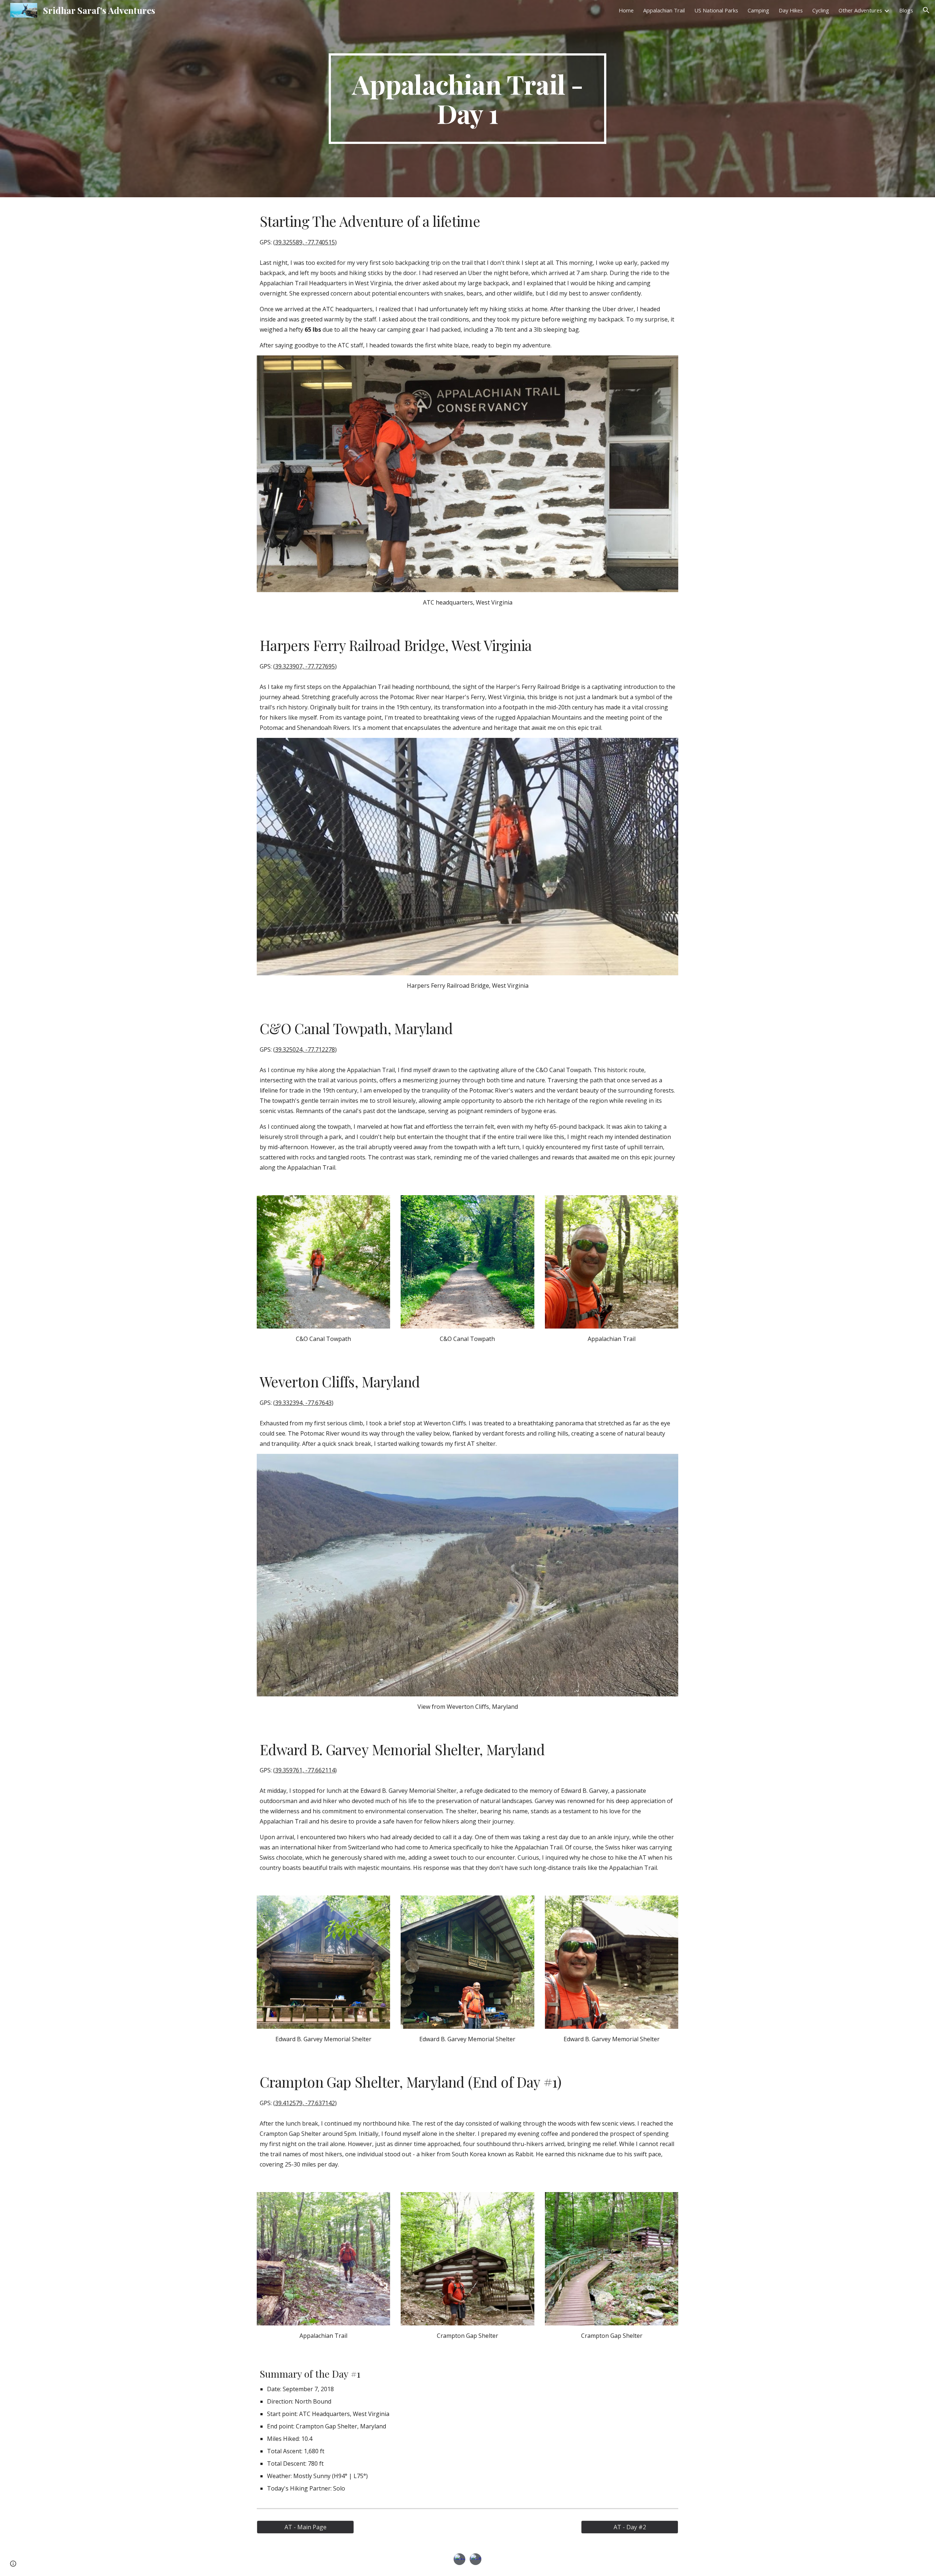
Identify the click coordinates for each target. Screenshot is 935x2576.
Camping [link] (758, 10)
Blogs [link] (906, 10)
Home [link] (626, 10)
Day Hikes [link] (791, 10)
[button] (926, 10)
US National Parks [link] (716, 10)
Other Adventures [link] (860, 10)
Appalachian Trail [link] (664, 10)
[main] (467, 99)
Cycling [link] (821, 10)
